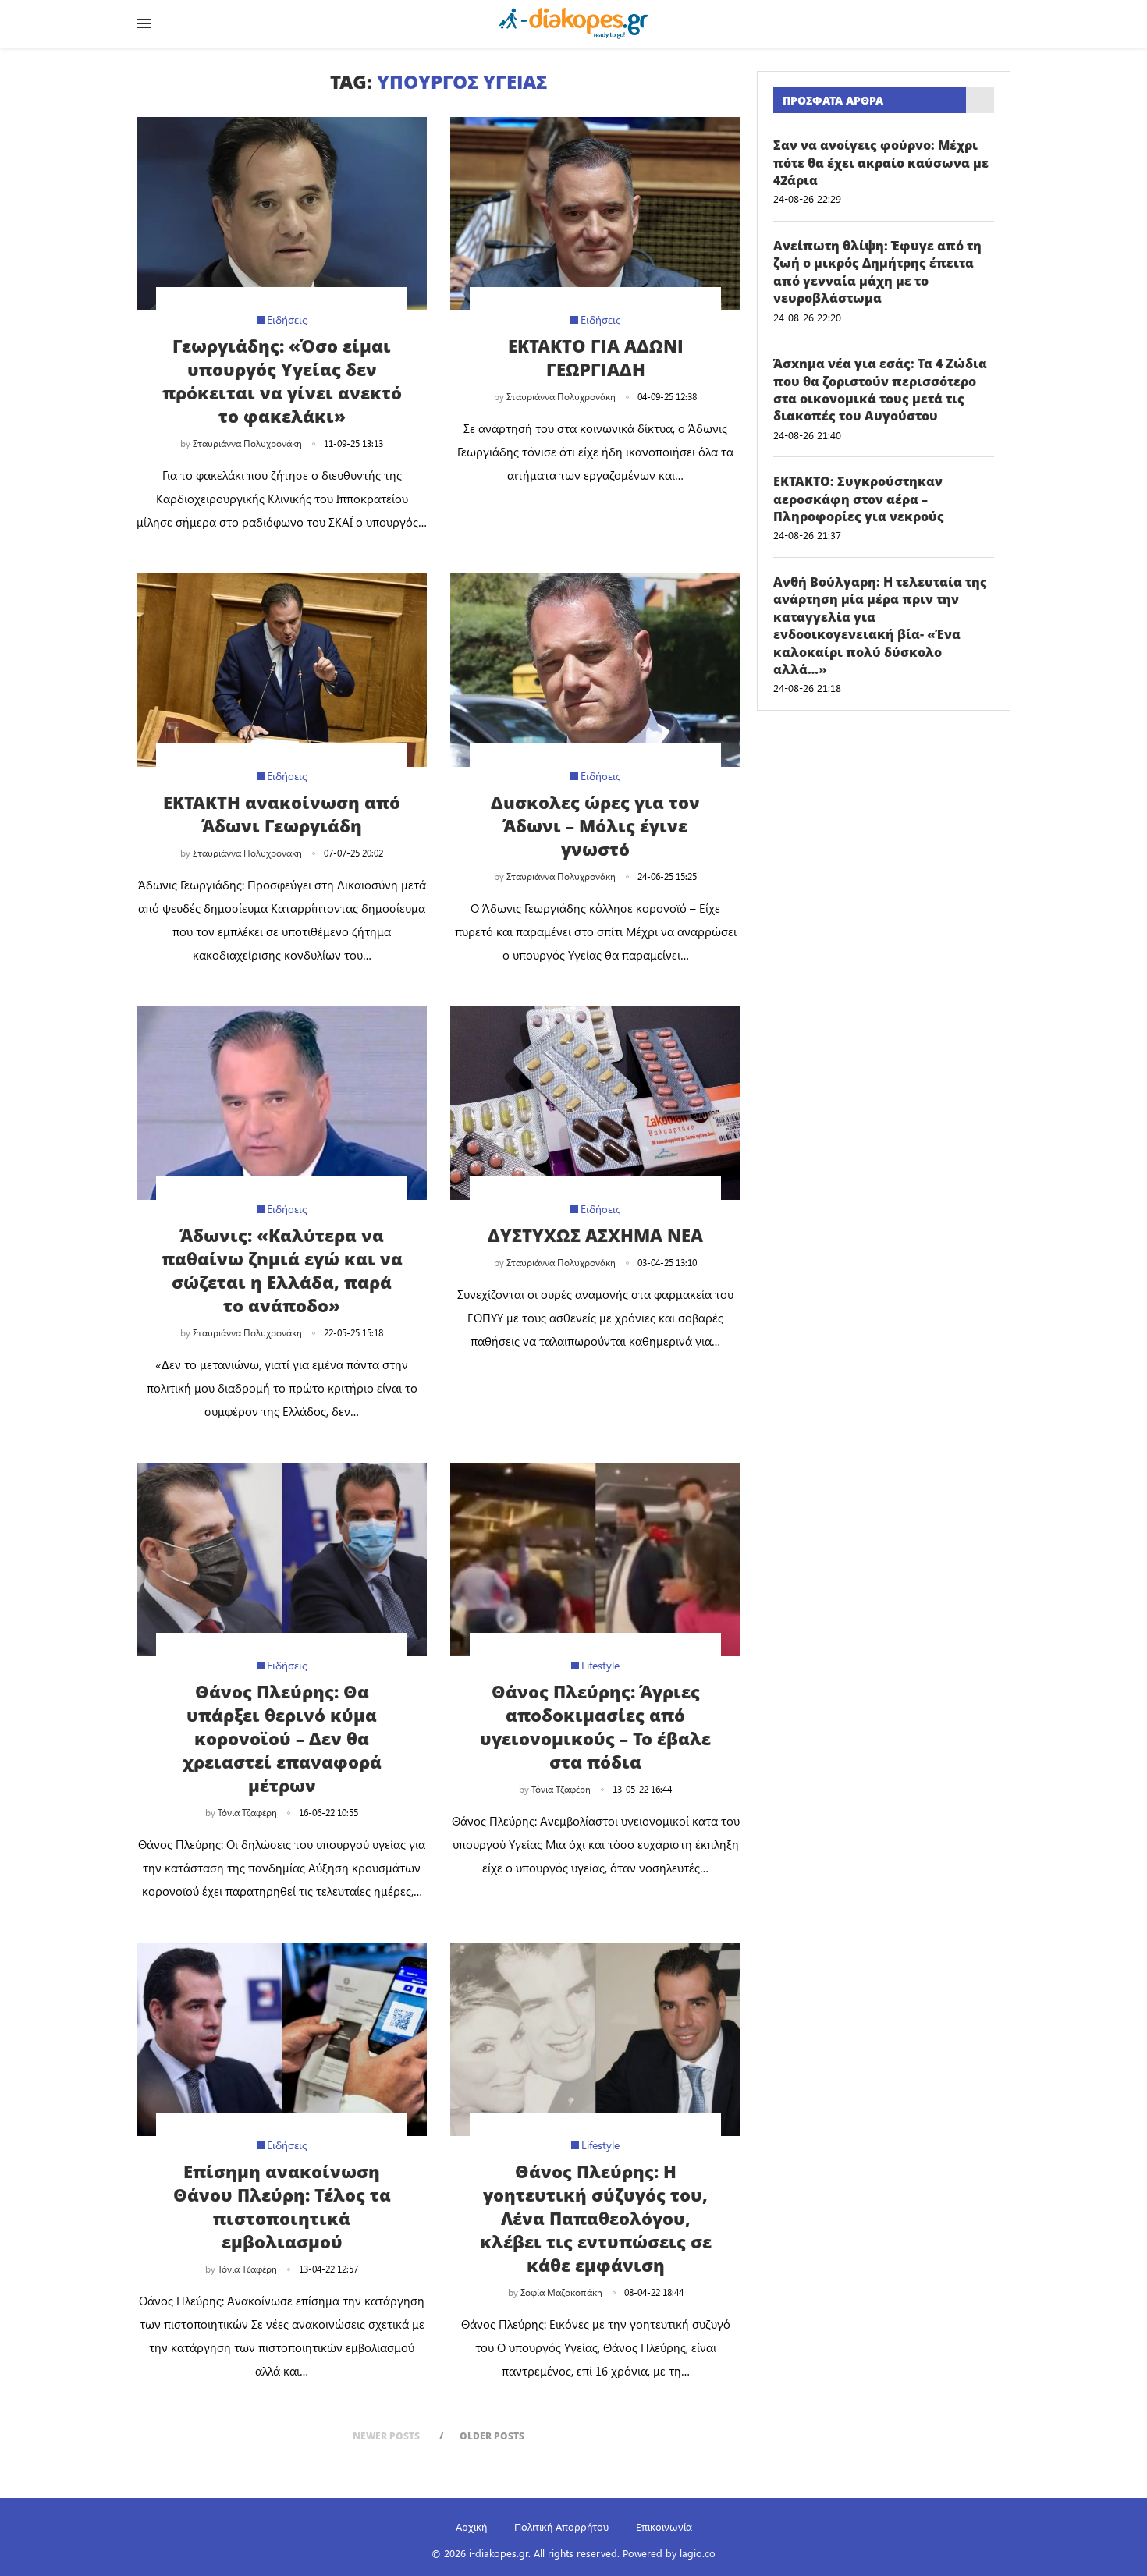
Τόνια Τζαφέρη (247, 1812)
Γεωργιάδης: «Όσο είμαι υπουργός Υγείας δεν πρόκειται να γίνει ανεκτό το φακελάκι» (282, 381)
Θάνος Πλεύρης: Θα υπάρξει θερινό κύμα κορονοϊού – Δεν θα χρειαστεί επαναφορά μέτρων (282, 1738)
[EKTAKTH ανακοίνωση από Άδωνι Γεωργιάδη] (282, 670)
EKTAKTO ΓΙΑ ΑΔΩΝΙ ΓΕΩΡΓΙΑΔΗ (596, 357)
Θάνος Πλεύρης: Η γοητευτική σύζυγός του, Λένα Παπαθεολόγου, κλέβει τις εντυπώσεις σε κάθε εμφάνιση (596, 2218)
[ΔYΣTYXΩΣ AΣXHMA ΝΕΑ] (595, 1103)
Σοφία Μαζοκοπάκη (561, 2292)
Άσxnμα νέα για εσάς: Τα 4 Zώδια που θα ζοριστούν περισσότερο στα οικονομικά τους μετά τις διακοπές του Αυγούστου (880, 390)
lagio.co (698, 2553)
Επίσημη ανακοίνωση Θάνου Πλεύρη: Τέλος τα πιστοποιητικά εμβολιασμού (282, 2206)
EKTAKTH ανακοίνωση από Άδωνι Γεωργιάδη (282, 814)
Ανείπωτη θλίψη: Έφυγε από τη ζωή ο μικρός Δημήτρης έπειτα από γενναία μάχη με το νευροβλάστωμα (877, 272)
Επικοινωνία (664, 2526)
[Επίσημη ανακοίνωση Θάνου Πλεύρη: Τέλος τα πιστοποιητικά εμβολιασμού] (282, 2039)
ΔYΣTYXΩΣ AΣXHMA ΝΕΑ (595, 1235)
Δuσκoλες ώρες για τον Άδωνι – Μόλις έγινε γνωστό (595, 825)
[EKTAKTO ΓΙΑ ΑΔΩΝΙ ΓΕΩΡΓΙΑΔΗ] (595, 214)
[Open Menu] (144, 23)
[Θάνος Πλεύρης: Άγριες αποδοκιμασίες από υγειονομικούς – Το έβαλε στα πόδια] (595, 1559)
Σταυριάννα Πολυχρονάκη (247, 443)
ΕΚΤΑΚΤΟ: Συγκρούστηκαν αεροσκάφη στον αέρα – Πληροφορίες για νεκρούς (859, 499)
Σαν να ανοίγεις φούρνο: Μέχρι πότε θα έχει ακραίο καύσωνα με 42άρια (881, 163)
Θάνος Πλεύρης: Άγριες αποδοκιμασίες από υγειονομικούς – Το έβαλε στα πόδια (595, 1726)
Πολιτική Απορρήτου (561, 2526)
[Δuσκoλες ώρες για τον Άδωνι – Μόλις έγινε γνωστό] (595, 670)
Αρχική (471, 2526)
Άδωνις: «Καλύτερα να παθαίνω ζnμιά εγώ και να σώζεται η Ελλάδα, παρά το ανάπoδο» (282, 1270)
